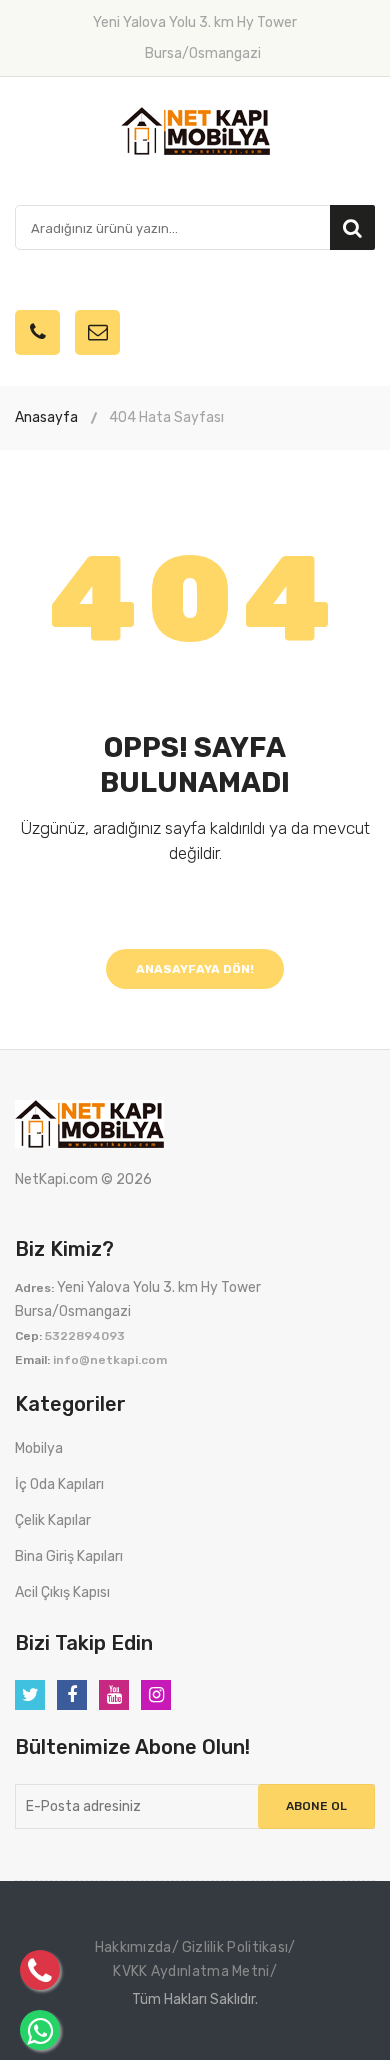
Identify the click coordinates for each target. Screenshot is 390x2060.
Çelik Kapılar (53, 1520)
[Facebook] (72, 1695)
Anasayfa (46, 417)
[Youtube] (114, 1695)
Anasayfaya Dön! (195, 969)
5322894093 (85, 1336)
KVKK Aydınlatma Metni (191, 1971)
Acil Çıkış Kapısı (62, 1592)
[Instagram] (156, 1695)
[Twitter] (30, 1695)
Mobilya (39, 1448)
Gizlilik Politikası (235, 1947)
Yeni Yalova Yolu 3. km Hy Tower (195, 22)
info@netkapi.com (110, 1360)
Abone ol (316, 1806)
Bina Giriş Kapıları (69, 1556)
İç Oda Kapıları (59, 1484)
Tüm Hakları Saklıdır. (195, 1999)
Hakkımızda (133, 1947)
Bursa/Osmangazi (203, 53)
